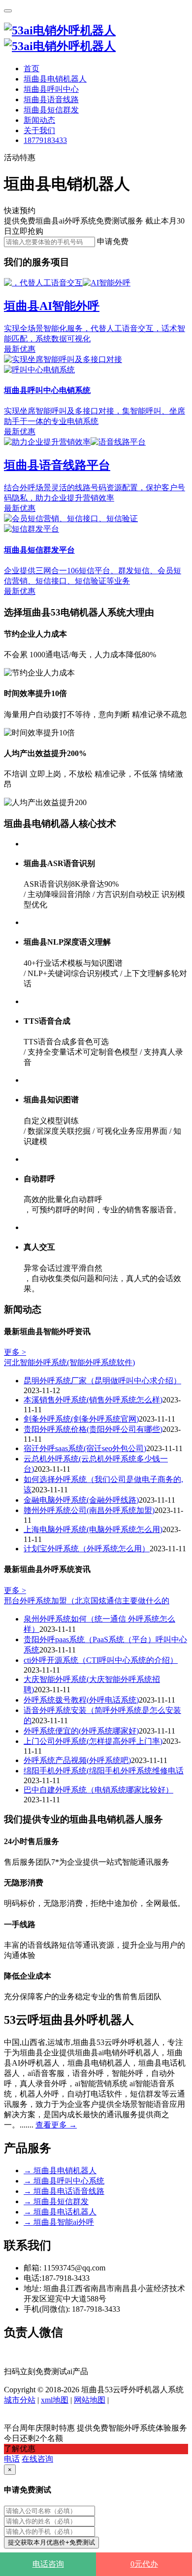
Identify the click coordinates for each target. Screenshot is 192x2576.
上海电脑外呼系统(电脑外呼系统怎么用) (93, 1529)
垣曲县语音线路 (51, 99)
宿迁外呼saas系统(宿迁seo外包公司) (85, 1448)
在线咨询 (37, 2459)
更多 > (15, 1352)
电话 (12, 2459)
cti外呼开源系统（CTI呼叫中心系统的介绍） (101, 1660)
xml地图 (55, 2400)
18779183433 (45, 140)
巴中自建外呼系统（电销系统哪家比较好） (98, 1790)
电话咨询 (48, 2564)
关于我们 (39, 130)
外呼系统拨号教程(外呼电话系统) (81, 1700)
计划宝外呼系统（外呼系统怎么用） (87, 1549)
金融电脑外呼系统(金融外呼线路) (81, 1500)
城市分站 (20, 2400)
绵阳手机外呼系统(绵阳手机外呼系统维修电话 (104, 1771)
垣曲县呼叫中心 (51, 89)
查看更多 (56, 2125)
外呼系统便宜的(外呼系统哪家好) (81, 1731)
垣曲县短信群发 (51, 110)
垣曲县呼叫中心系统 (64, 2181)
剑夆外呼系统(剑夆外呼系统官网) (81, 1419)
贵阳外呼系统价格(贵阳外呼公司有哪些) (93, 1429)
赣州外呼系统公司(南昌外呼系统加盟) (89, 1510)
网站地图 (90, 2400)
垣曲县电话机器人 (60, 2212)
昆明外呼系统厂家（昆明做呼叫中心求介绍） (102, 1381)
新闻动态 (39, 120)
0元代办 (144, 2564)
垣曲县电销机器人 (55, 79)
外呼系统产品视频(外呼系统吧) (77, 1760)
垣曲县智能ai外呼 (59, 2222)
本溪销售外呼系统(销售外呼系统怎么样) (93, 1400)
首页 (32, 69)
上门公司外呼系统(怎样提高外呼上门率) (93, 1741)
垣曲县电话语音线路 (64, 2191)
